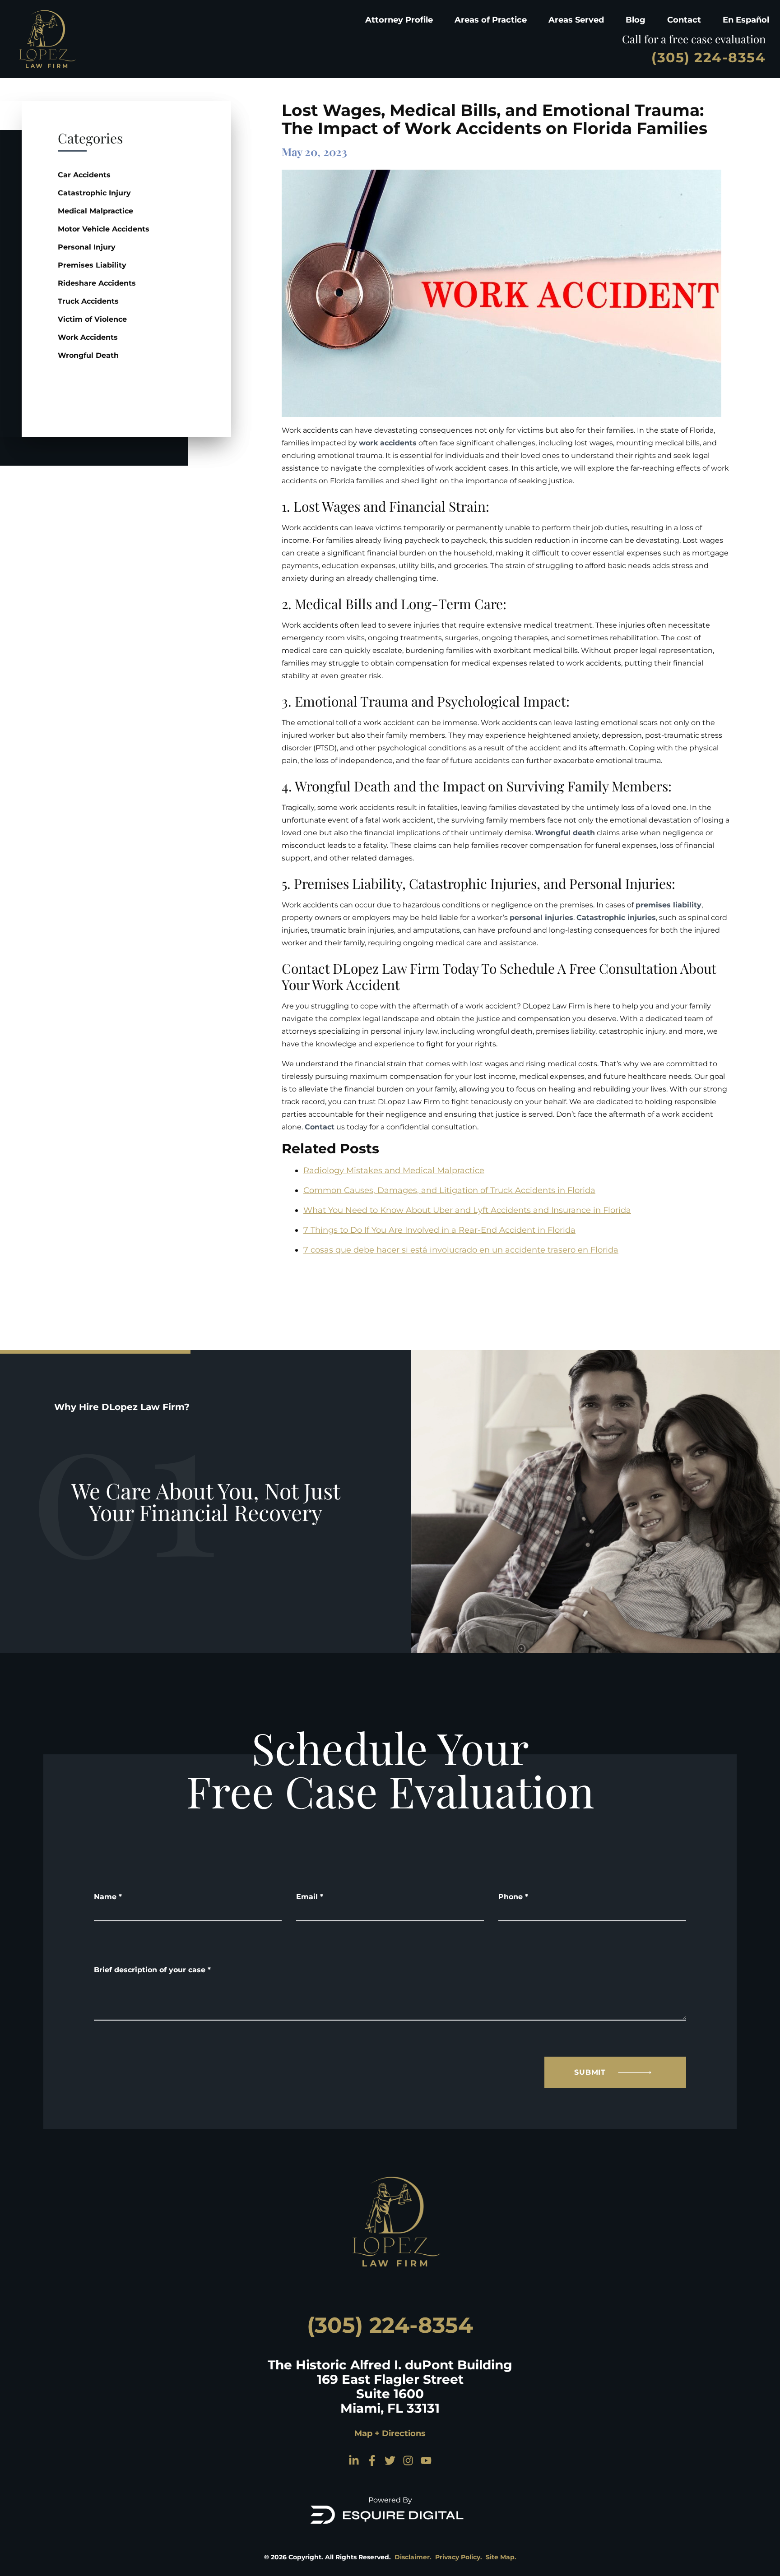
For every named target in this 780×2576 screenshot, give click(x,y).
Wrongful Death (88, 355)
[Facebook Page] (372, 2460)
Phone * (513, 1897)
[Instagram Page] (408, 2460)
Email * (310, 1897)
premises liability (669, 905)
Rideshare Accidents (97, 283)
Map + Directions (390, 2433)
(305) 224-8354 (708, 58)
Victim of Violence (92, 319)
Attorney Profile (399, 20)
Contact (684, 20)
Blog (636, 20)
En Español (746, 20)
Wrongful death (565, 833)
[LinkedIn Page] (354, 2460)
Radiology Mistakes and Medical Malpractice (394, 1170)
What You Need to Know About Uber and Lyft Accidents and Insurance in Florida (467, 1210)
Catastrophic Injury (94, 193)
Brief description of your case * (152, 1970)
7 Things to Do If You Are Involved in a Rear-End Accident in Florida (439, 1230)
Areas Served (576, 20)
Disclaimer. (413, 2557)
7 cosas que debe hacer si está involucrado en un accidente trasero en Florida (461, 1250)
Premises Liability (92, 265)
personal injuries (541, 918)
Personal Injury (87, 247)
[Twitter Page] (390, 2460)
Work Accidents (88, 337)
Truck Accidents (88, 301)
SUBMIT (590, 2072)
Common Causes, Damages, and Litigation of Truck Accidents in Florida (449, 1190)
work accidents (388, 443)
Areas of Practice (491, 20)
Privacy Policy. (459, 2557)
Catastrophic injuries (616, 918)
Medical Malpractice (95, 211)
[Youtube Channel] (426, 2460)
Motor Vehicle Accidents (104, 229)
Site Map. (501, 2557)
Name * (108, 1897)
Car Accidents (84, 175)
